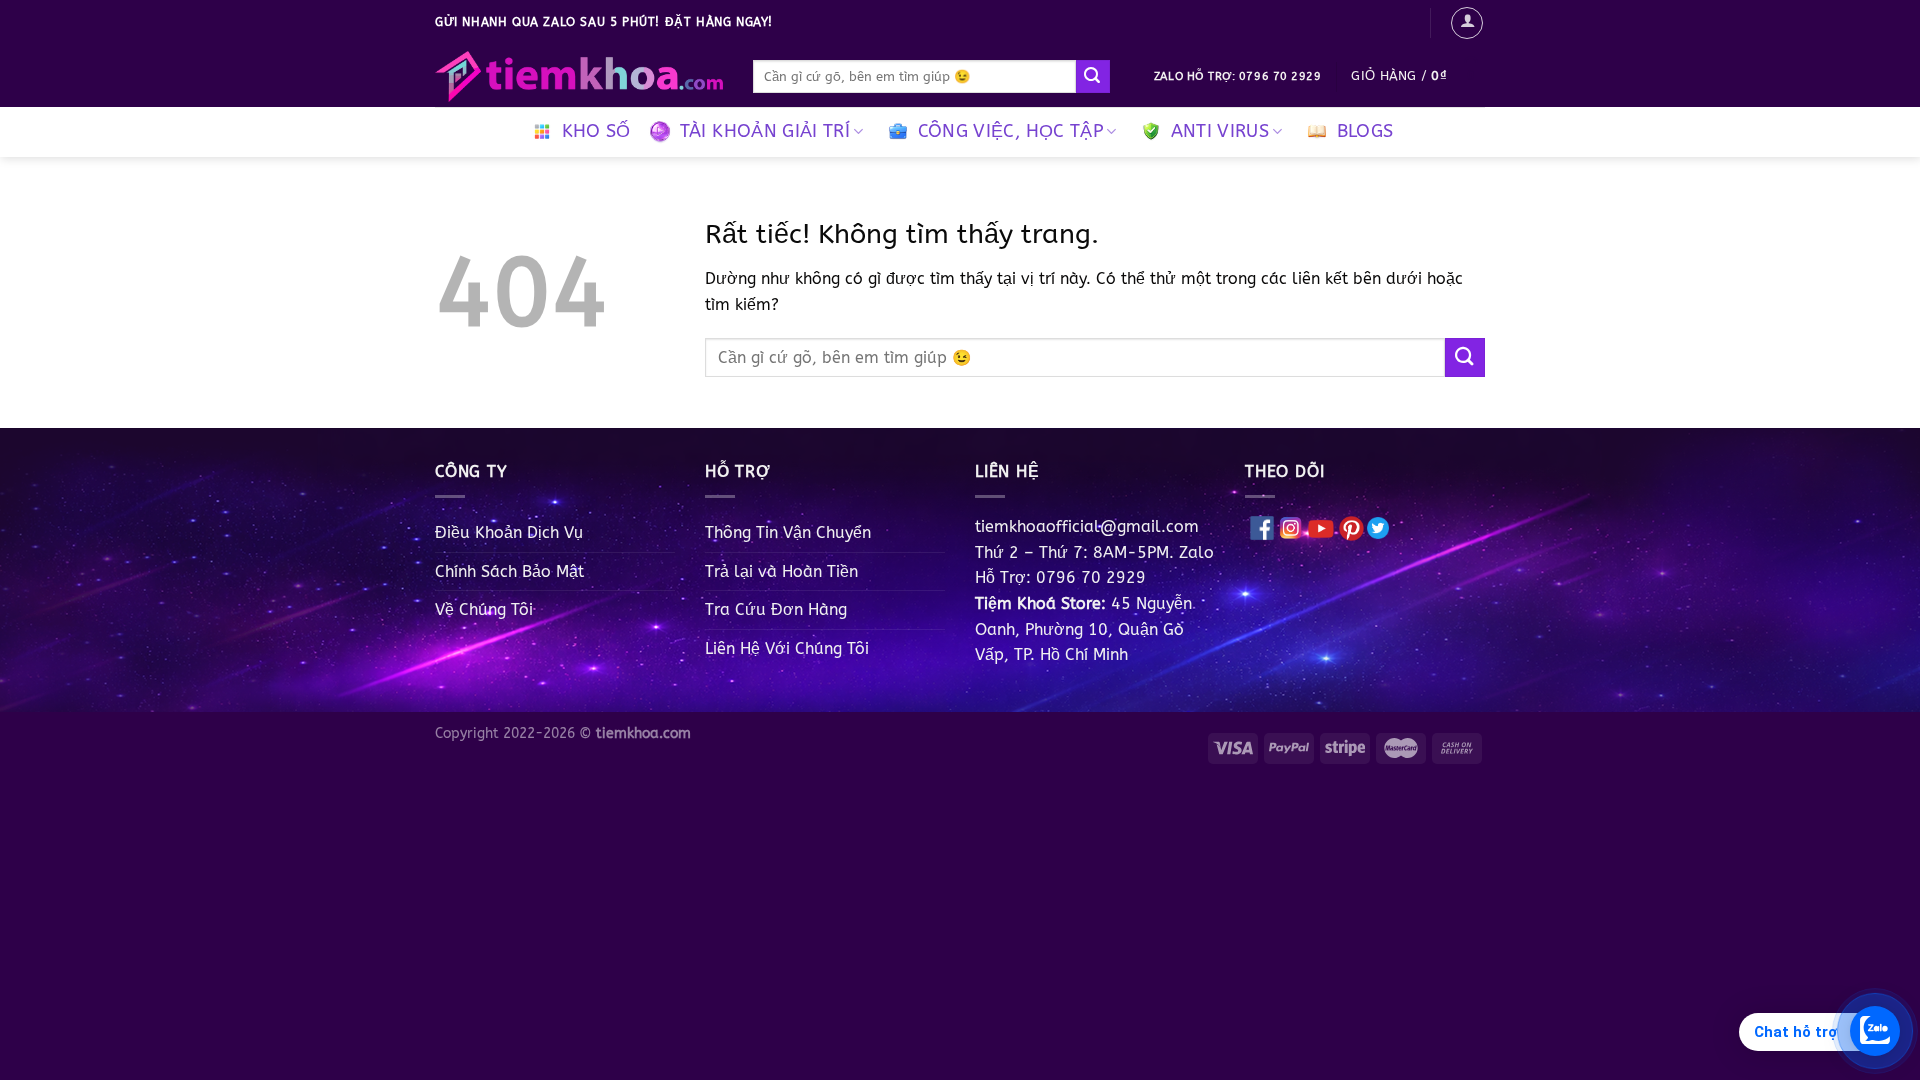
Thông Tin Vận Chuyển (788, 532)
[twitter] (1378, 526)
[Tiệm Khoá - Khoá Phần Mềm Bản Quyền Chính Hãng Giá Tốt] (579, 77)
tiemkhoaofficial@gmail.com (1087, 526)
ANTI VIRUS (1220, 131)
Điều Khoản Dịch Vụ (509, 532)
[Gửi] (1093, 77)
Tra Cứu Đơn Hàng (776, 609)
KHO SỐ (596, 131)
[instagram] (1291, 526)
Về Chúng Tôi (484, 609)
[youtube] (1321, 526)
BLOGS (1365, 131)
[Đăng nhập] (1467, 23)
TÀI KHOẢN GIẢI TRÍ (765, 131)
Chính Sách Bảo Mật (509, 571)
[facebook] (1262, 526)
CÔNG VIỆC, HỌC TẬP (1010, 131)
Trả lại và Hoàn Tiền (781, 571)
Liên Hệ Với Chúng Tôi (787, 648)
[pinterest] (1351, 526)
